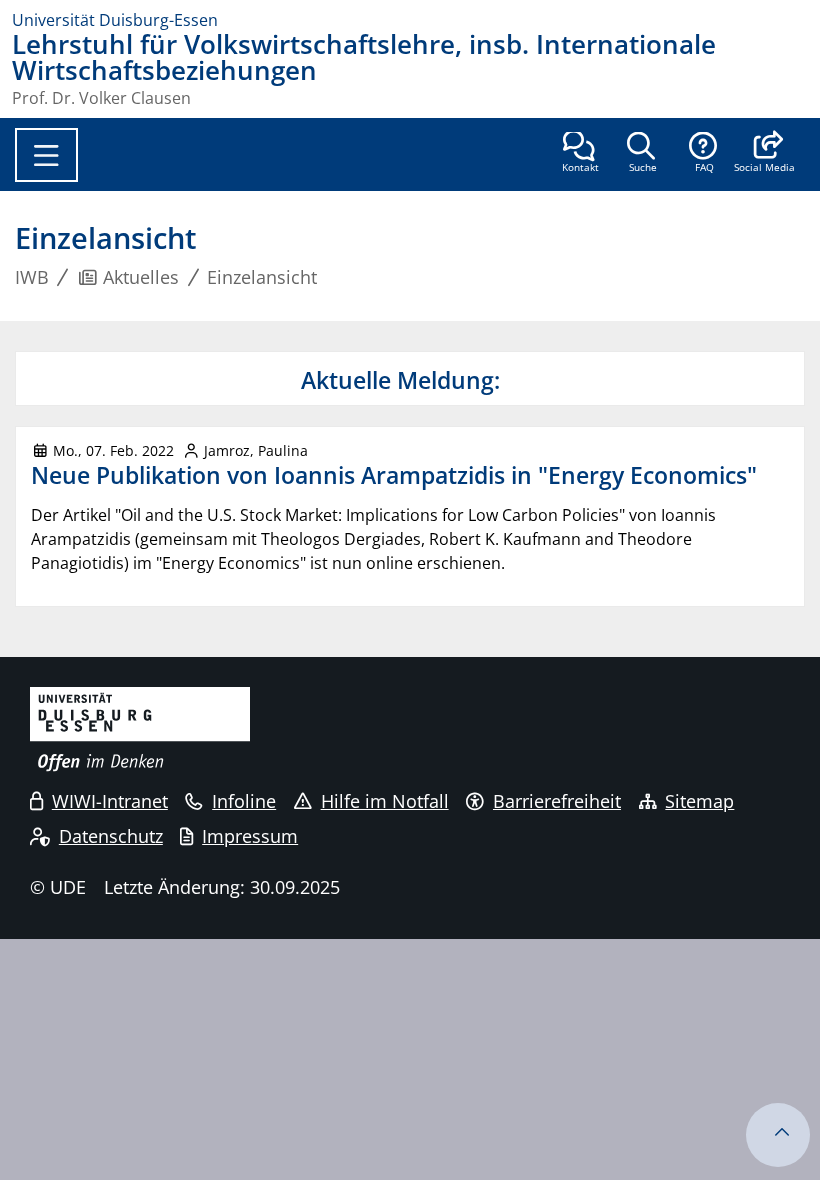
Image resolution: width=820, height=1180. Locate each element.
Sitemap (699, 801)
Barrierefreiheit (557, 801)
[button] (764, 154)
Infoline (244, 801)
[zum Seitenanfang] (778, 1135)
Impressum (250, 836)
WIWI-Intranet (110, 801)
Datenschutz (111, 836)
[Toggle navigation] (46, 155)
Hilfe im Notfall (385, 801)
